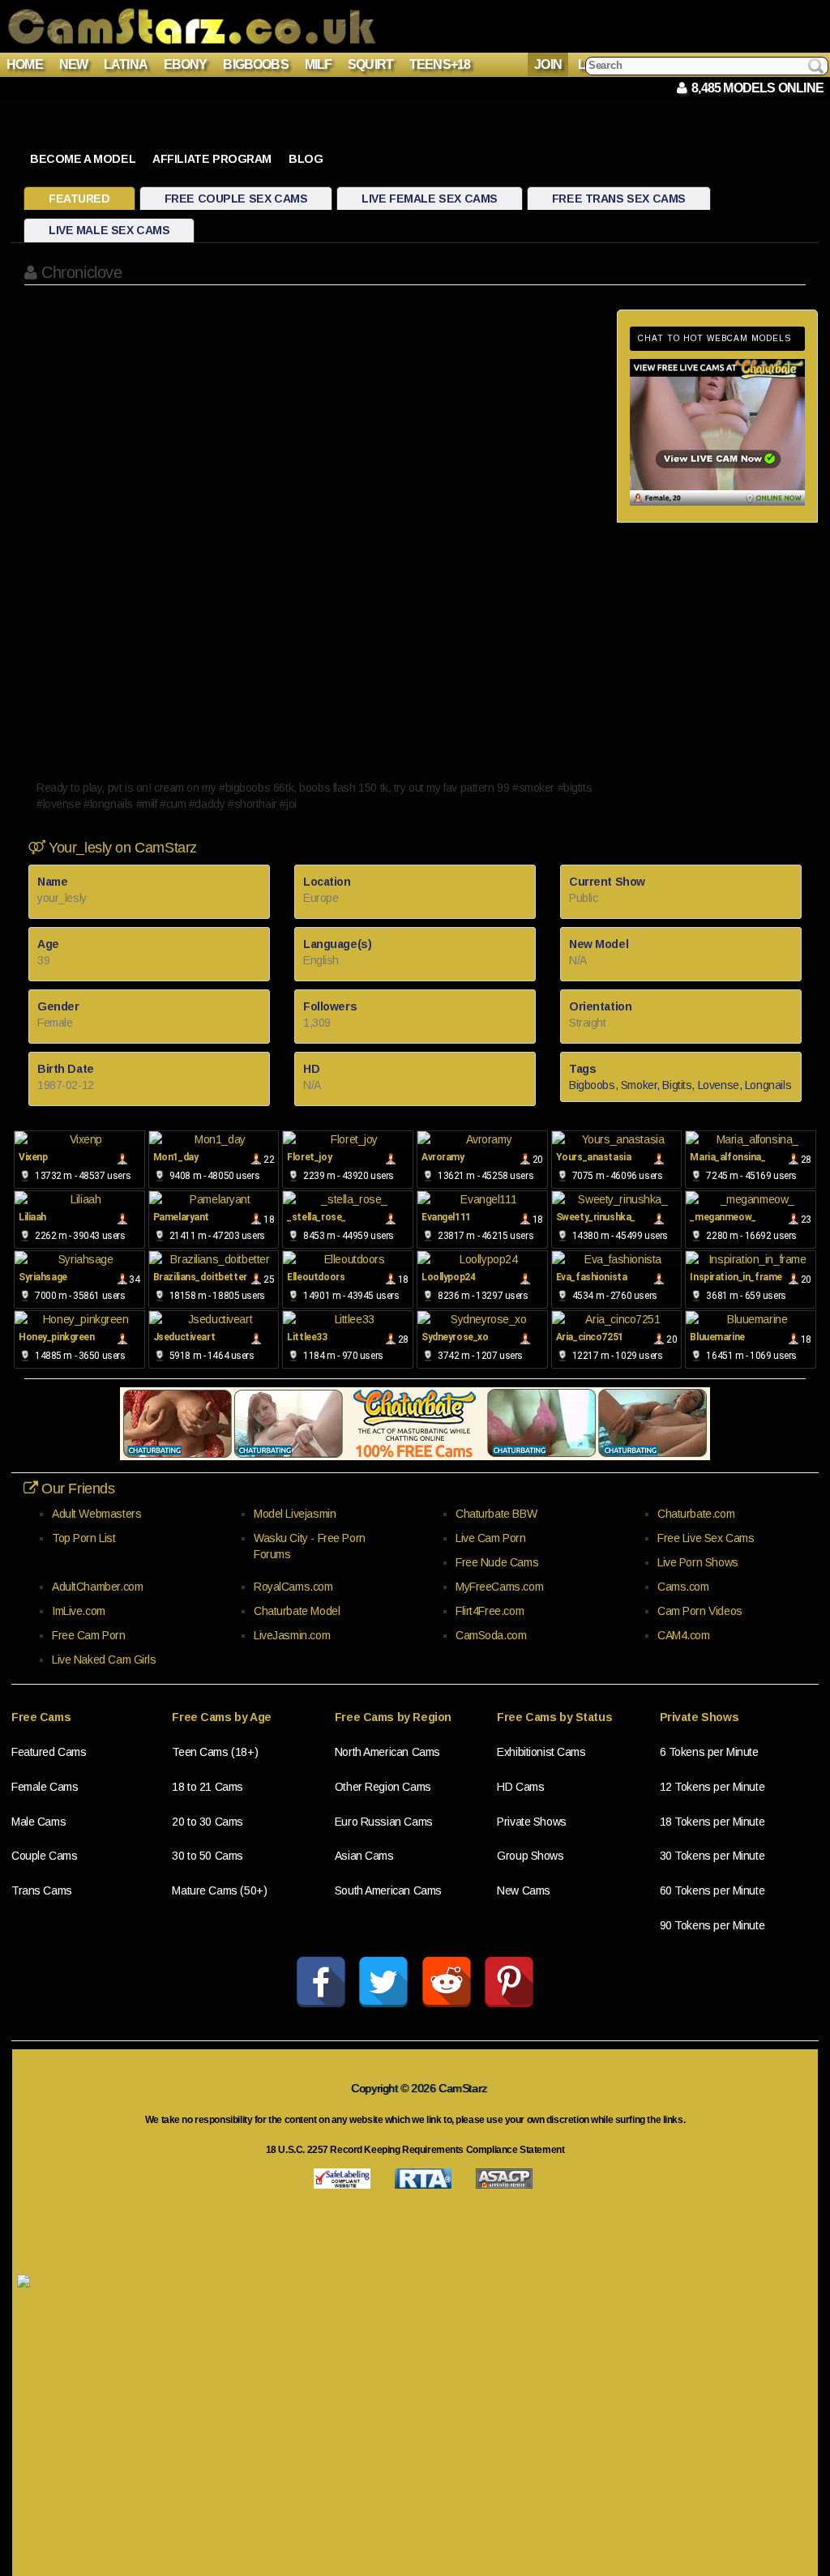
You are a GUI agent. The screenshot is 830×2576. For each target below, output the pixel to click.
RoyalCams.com (293, 1587)
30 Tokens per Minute (712, 1856)
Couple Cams (44, 1856)
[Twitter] (383, 1982)
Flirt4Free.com (490, 1611)
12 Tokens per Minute (712, 1787)
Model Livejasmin (295, 1514)
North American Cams (387, 1752)
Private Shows (532, 1822)
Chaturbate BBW (496, 1514)
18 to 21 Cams (207, 1787)
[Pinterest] (509, 1982)
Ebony (186, 64)
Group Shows (530, 1856)
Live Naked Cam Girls (104, 1660)
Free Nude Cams (497, 1562)
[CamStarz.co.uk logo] (192, 26)
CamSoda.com (491, 1635)
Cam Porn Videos (700, 1611)
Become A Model (83, 159)
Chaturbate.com (696, 1514)
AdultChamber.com (97, 1587)
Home (25, 64)
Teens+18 (440, 64)
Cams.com (683, 1587)
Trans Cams (42, 1890)
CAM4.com (684, 1635)
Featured (79, 199)
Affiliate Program (212, 159)
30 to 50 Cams (207, 1856)
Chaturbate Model (297, 1611)
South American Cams (388, 1890)
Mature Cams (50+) (219, 1890)
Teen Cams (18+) (215, 1752)
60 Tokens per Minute (712, 1890)
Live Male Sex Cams (109, 230)
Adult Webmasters (96, 1514)
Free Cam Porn (89, 1635)
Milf (319, 64)
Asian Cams (364, 1856)
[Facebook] (321, 1982)
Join (548, 64)
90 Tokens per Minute (712, 1925)
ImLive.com (79, 1611)
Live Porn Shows (698, 1562)
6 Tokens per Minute (709, 1752)
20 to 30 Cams (207, 1822)
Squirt (370, 64)
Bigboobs (256, 64)
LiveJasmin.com (292, 1635)
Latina (126, 64)
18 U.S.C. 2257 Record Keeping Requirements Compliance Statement (415, 2150)
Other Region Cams (383, 1787)
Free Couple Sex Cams (236, 199)
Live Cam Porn (491, 1538)
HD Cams (520, 1787)
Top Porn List (84, 1538)
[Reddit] (447, 1982)
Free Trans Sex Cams (619, 199)
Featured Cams (49, 1752)
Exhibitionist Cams (541, 1752)
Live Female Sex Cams (430, 199)
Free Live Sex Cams (706, 1538)
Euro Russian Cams (384, 1822)
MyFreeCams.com (499, 1587)
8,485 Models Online (755, 88)
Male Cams (39, 1822)
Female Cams (45, 1787)
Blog (306, 159)
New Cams (524, 1890)
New (74, 64)
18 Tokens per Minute (712, 1822)
